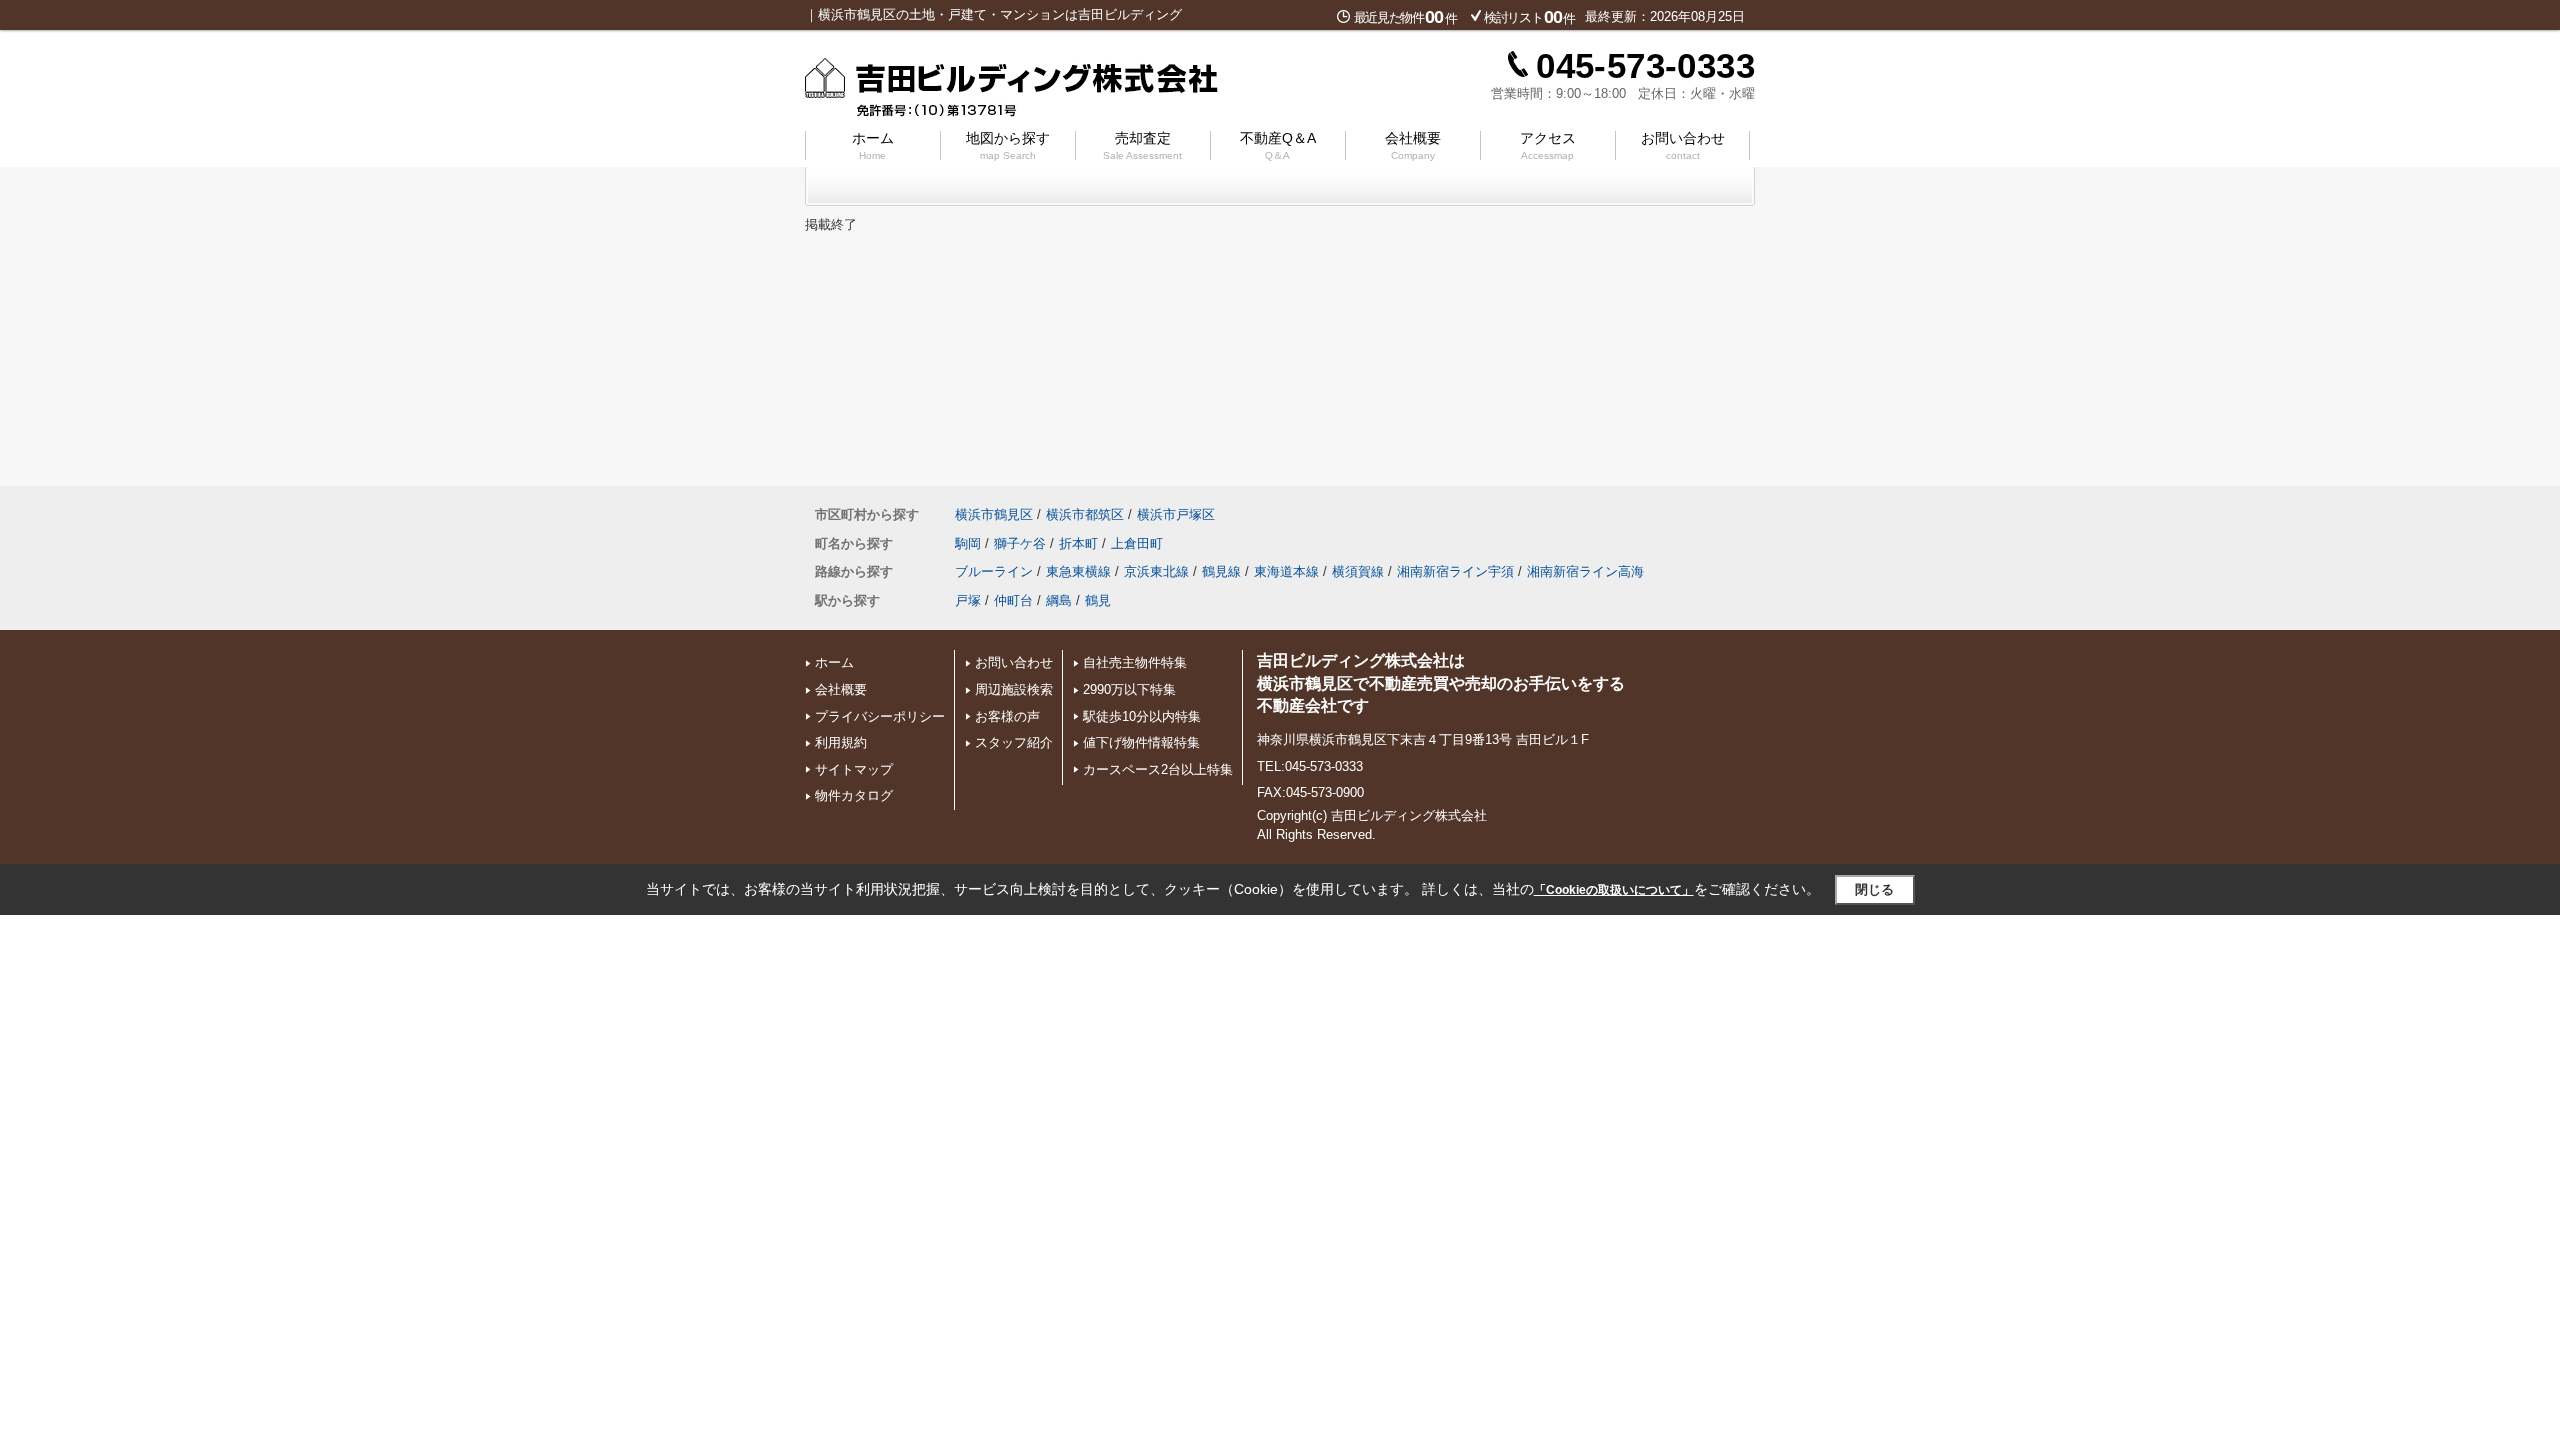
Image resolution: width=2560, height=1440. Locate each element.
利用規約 (841, 742)
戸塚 (968, 600)
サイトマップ (854, 769)
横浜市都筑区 (1085, 514)
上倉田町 (1137, 543)
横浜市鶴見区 (994, 514)
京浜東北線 (1156, 571)
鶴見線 (1221, 571)
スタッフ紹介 (1014, 742)
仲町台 (1013, 600)
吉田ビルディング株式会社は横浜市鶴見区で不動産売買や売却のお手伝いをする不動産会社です (1441, 683)
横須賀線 (1358, 571)
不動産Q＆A (1278, 145)
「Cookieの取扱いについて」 (1614, 890)
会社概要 (1413, 145)
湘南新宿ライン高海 (1585, 571)
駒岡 (968, 543)
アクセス (1548, 145)
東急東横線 (1078, 571)
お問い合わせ (1683, 145)
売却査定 (1142, 145)
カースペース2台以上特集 (1158, 769)
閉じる (1874, 889)
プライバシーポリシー (880, 716)
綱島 (1059, 600)
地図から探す (1008, 145)
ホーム (873, 145)
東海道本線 (1286, 571)
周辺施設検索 (1014, 689)
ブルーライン (994, 571)
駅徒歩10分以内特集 (1142, 716)
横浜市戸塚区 (1176, 514)
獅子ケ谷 (1020, 543)
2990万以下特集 (1129, 689)
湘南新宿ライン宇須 (1455, 571)
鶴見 (1098, 600)
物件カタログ (854, 795)
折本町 (1078, 543)
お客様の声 (1007, 716)
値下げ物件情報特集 (1141, 742)
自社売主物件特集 (1135, 662)
